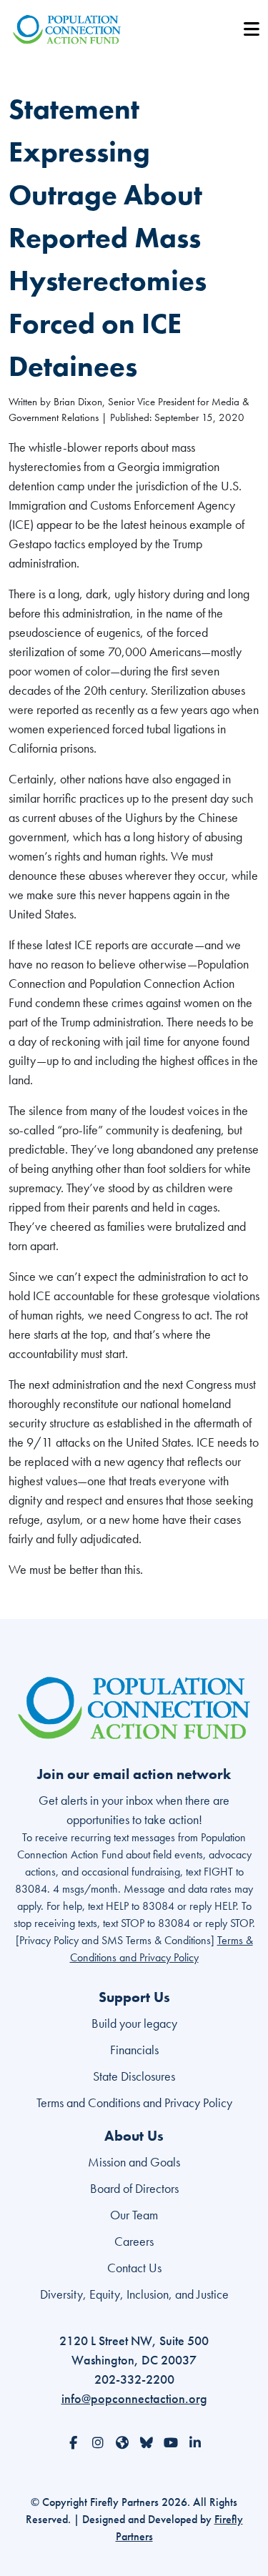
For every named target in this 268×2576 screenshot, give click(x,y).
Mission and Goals (134, 2162)
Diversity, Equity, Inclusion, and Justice (134, 2294)
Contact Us (134, 2268)
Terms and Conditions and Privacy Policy (134, 2102)
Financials (134, 2050)
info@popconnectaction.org (134, 2398)
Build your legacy (134, 2023)
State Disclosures (134, 2076)
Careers (134, 2241)
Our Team (134, 2215)
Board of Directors (134, 2188)
